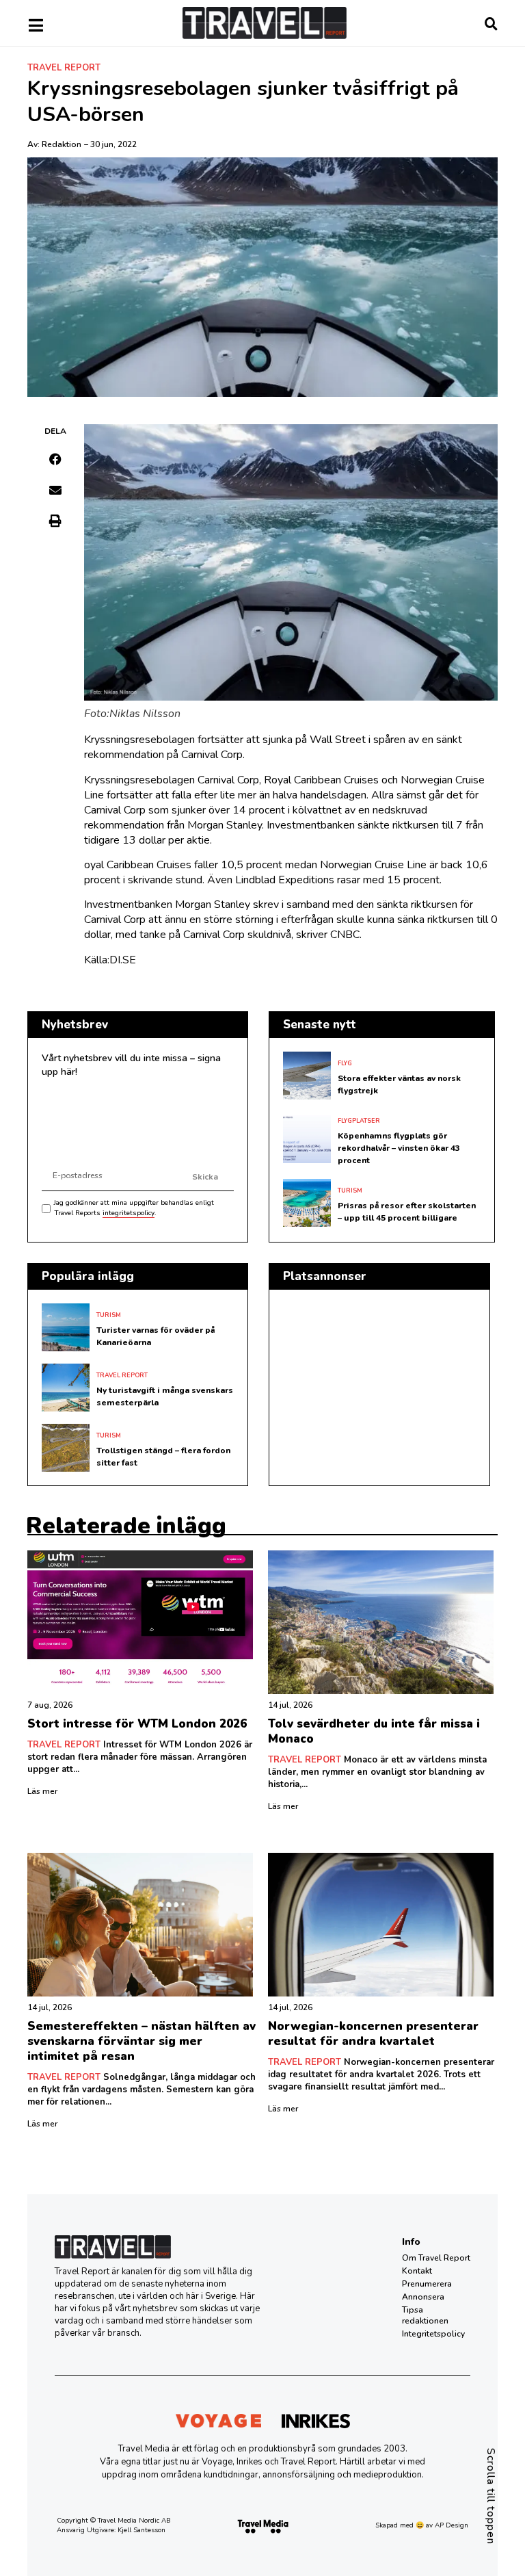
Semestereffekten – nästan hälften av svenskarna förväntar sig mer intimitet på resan (142, 2041)
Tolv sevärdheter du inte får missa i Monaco (374, 1731)
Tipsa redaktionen (425, 2315)
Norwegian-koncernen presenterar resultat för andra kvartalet (373, 2034)
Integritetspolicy (433, 2334)
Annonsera (423, 2297)
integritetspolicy (129, 1213)
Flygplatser (359, 1121)
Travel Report (64, 68)
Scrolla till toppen (491, 2496)
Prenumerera (427, 2284)
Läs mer (42, 1791)
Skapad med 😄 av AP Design (422, 2525)
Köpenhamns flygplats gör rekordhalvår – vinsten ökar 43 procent (399, 1148)
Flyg (345, 1063)
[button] (56, 459)
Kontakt (417, 2271)
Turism (350, 1191)
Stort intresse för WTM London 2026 (137, 1724)
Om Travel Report (436, 2258)
